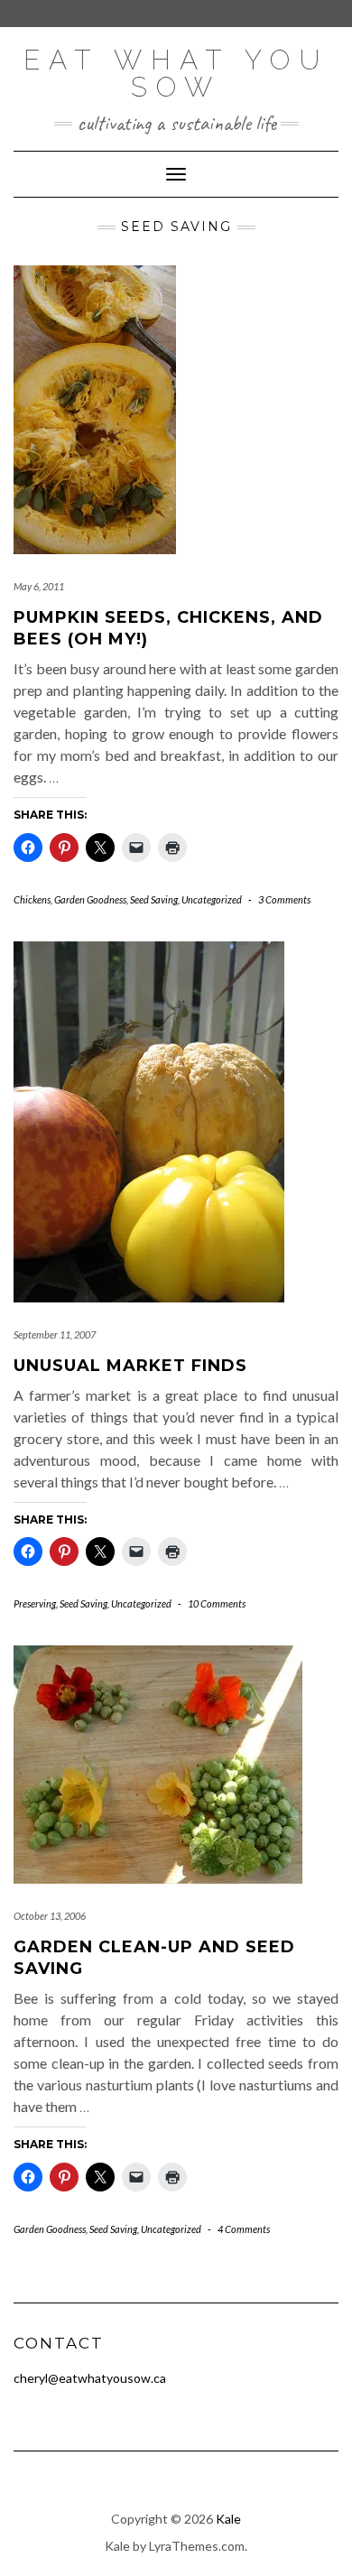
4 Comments (244, 2229)
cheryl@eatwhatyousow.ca (90, 2378)
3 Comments (284, 899)
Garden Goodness (90, 899)
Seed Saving (154, 899)
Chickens (32, 899)
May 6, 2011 (39, 586)
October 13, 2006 (50, 1916)
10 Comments (217, 1603)
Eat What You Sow (176, 74)
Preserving (35, 1603)
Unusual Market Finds (130, 1366)
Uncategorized (212, 899)
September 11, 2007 (55, 1334)
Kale (228, 2519)
